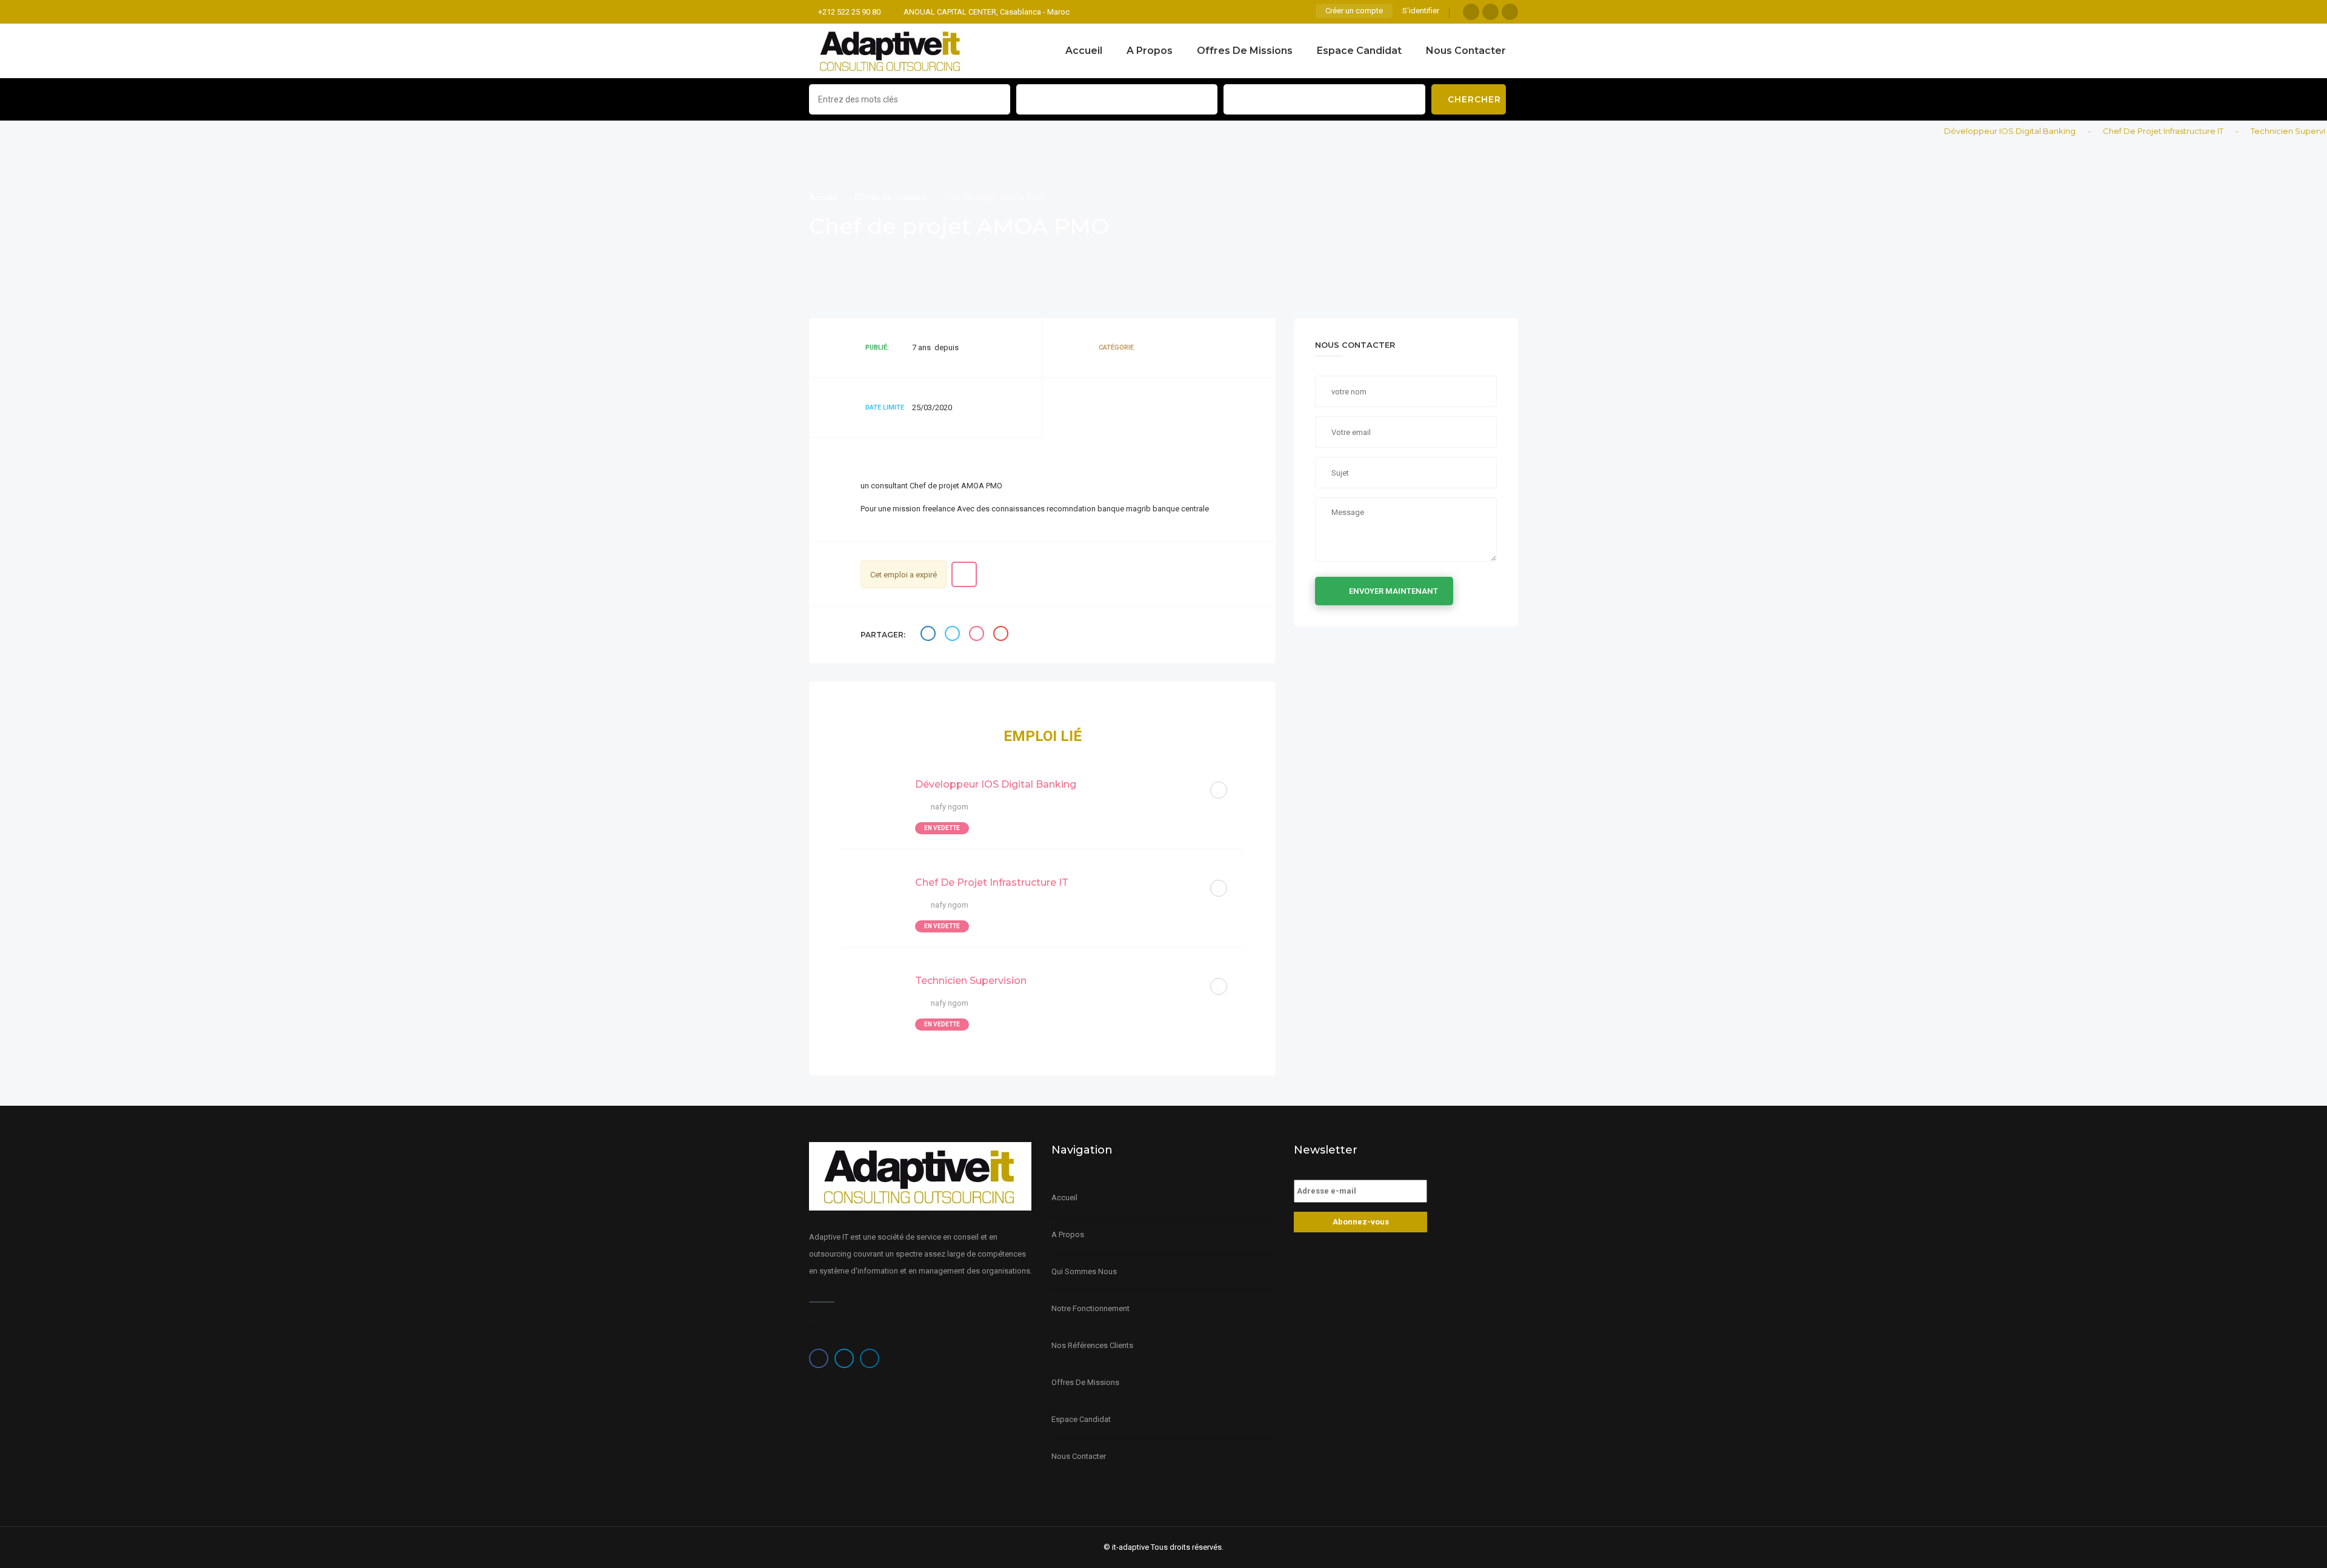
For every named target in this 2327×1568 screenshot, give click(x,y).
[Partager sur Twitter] (954, 635)
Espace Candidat (1359, 51)
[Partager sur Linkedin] (978, 635)
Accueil (1084, 51)
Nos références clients (1092, 1345)
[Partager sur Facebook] (930, 635)
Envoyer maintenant (1393, 591)
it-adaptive (1130, 1547)
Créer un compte (1354, 11)
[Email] (1002, 635)
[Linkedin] (1510, 12)
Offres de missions (1245, 51)
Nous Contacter (1466, 51)
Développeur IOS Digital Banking (1969, 131)
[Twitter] (1490, 12)
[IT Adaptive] (891, 51)
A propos (1150, 51)
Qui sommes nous (1084, 1271)
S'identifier (1421, 11)
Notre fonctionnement (1090, 1308)
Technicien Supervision (2255, 131)
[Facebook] (1471, 12)
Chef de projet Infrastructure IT (2122, 131)
